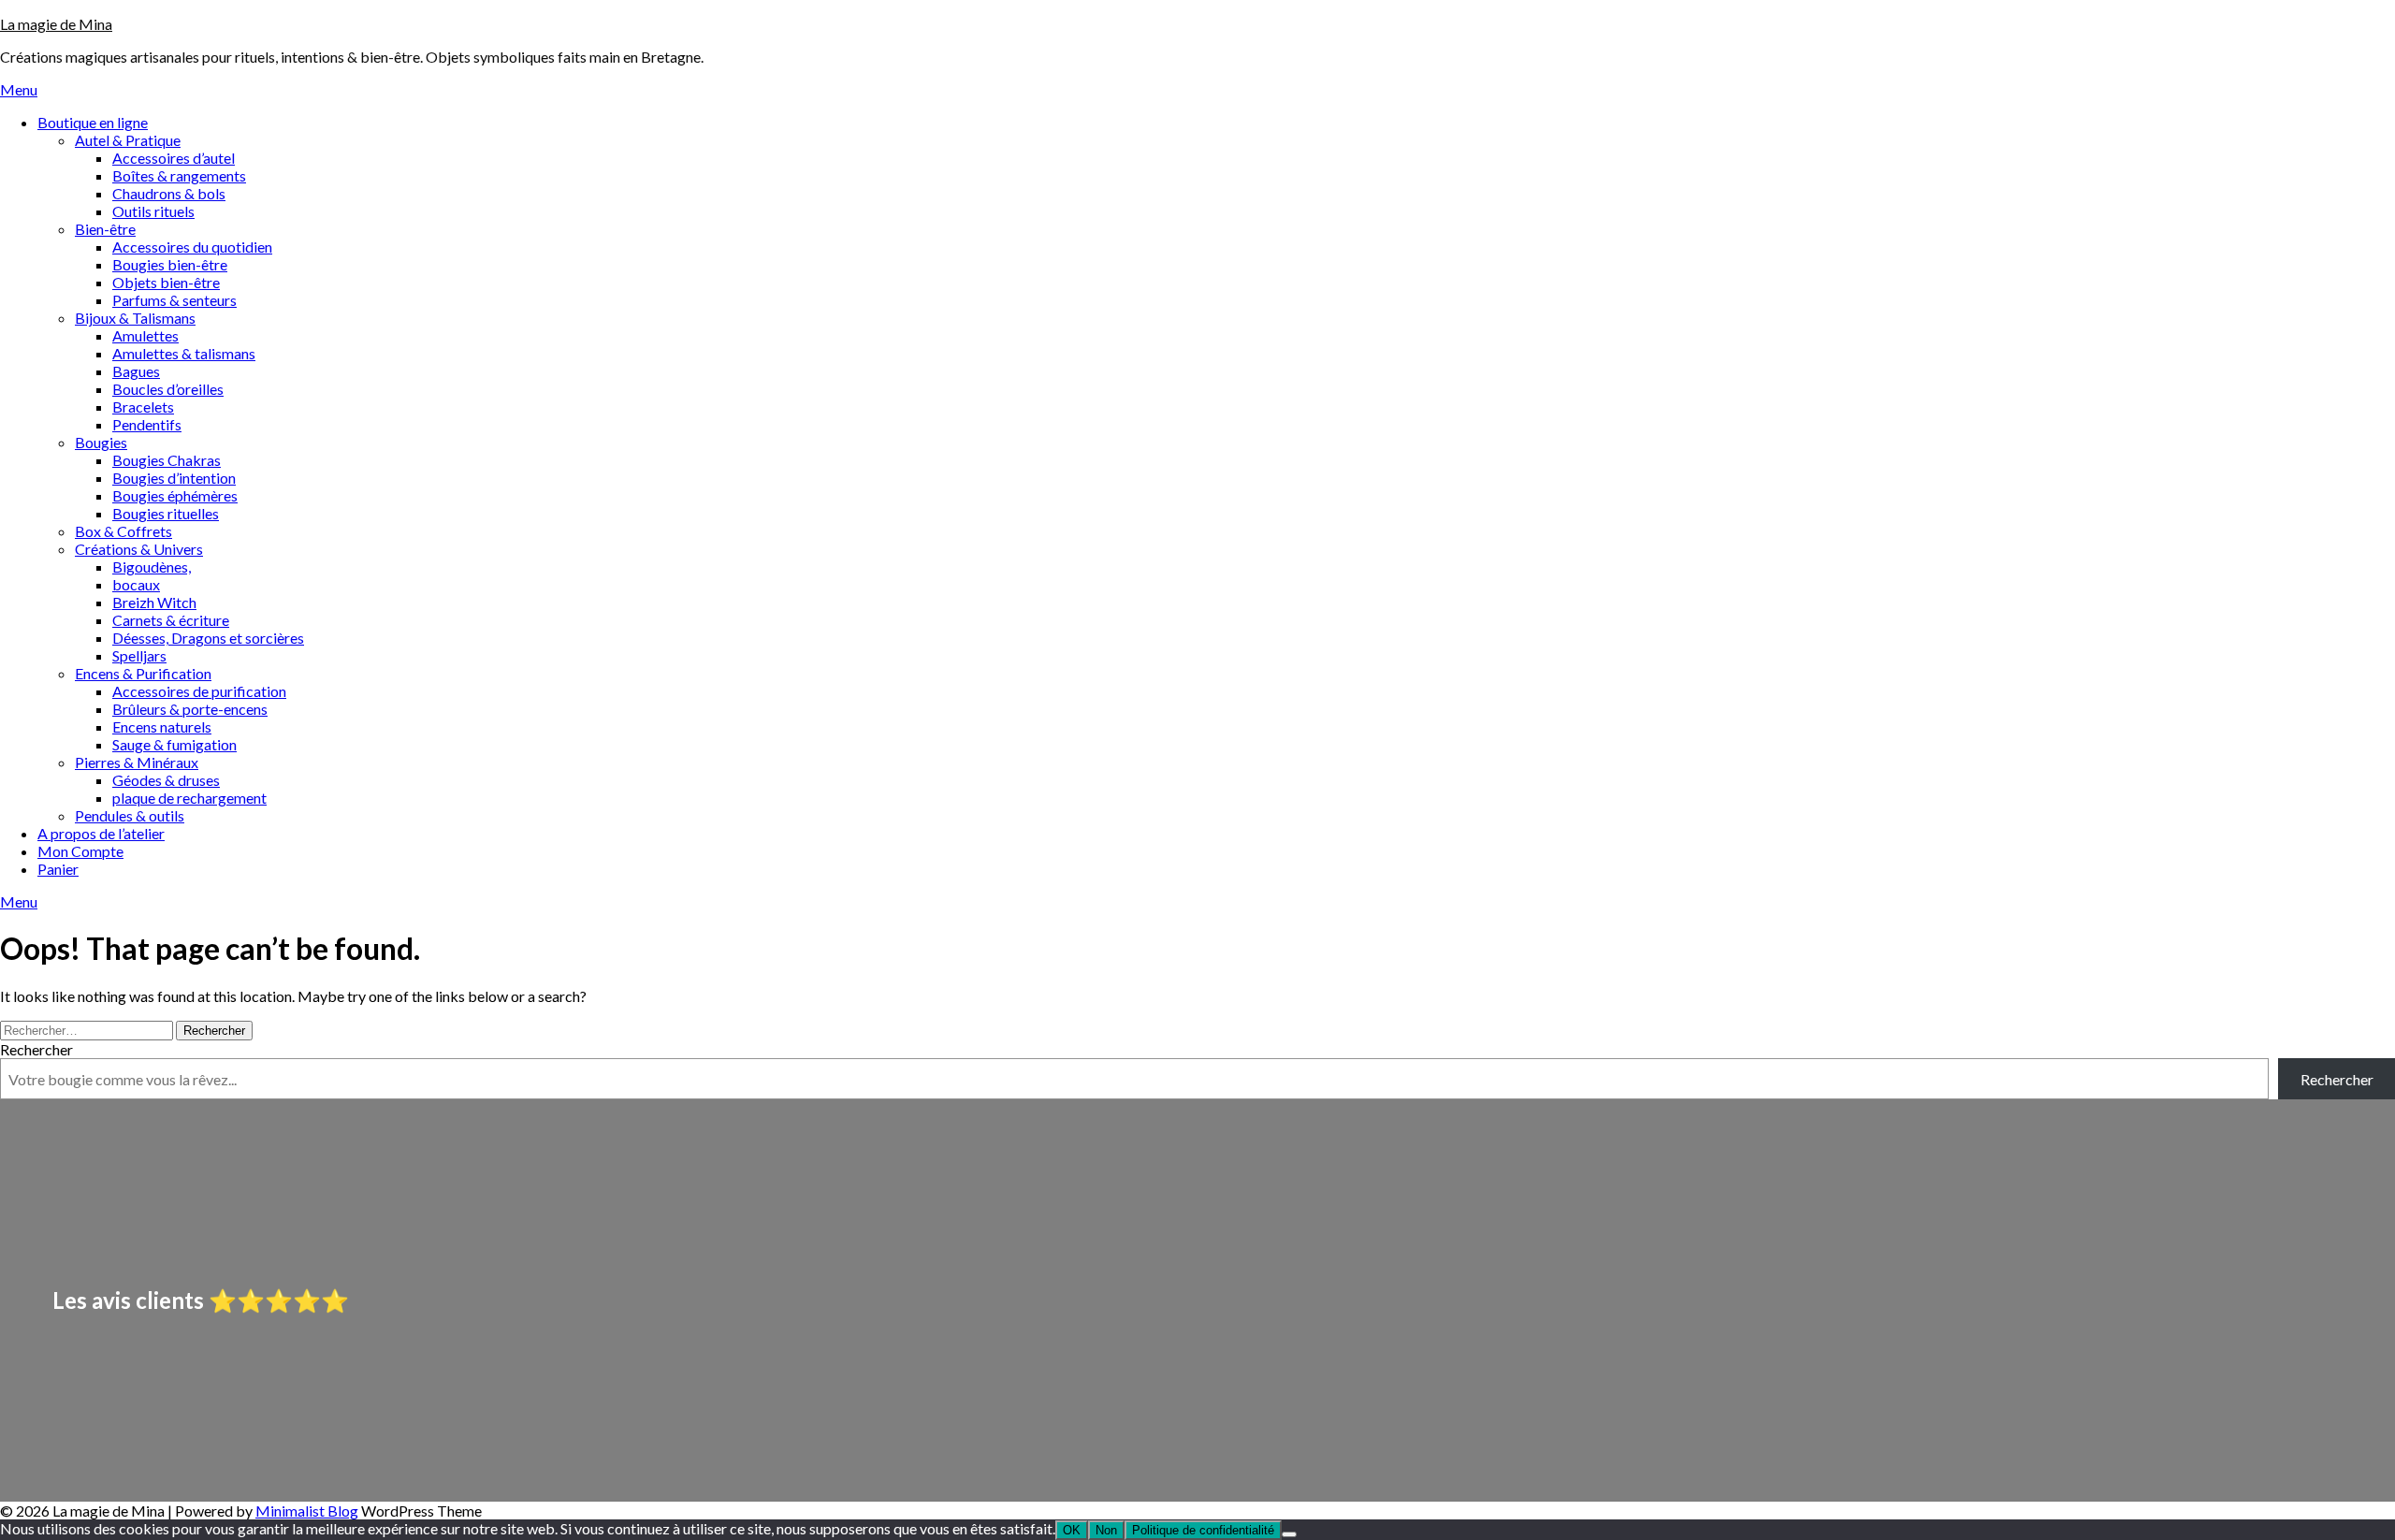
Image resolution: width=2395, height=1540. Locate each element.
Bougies (101, 442)
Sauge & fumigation (174, 744)
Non (1106, 1530)
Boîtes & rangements (179, 175)
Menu (19, 89)
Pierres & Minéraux (137, 762)
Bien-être (105, 229)
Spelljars (139, 655)
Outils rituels (153, 211)
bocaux (136, 584)
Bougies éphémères (175, 495)
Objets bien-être (166, 282)
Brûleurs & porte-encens (190, 709)
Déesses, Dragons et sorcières (208, 638)
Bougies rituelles (166, 513)
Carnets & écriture (171, 620)
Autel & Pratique (128, 140)
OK (1072, 1530)
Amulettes (145, 335)
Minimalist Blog (307, 1511)
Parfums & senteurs (174, 300)
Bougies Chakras (167, 460)
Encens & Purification (143, 673)
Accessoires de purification (199, 691)
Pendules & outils (130, 815)
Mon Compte (80, 851)
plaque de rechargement (189, 798)
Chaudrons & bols (169, 193)
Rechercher (36, 1049)
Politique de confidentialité (1203, 1530)
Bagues (136, 371)
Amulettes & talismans (184, 353)
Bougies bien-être (170, 264)
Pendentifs (147, 424)
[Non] (1289, 1534)
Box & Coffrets (123, 531)
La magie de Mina (56, 24)
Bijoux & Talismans (135, 318)
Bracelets (143, 407)
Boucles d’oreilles (168, 389)
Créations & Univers (139, 549)
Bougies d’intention (174, 478)
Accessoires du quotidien (192, 247)
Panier (58, 869)
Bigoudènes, (152, 567)
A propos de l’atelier (101, 833)
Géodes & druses (166, 780)
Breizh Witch (154, 602)
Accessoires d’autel (174, 158)
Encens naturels (162, 726)
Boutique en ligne (93, 122)
